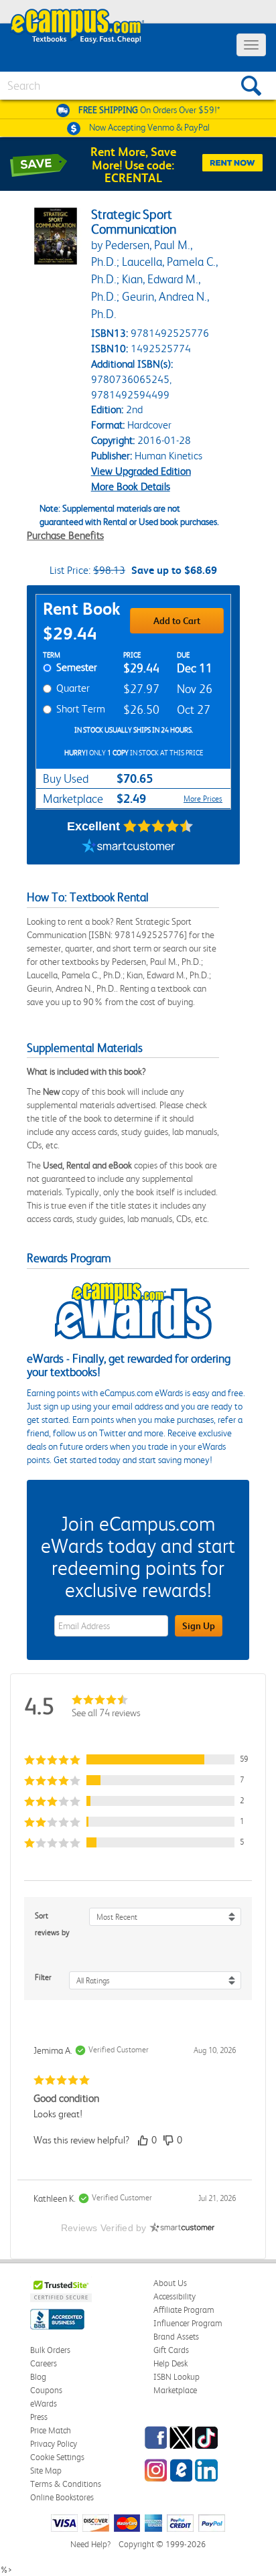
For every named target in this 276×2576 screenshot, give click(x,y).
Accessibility (175, 2296)
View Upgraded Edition (141, 471)
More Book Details (131, 486)
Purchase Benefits (65, 535)
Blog (38, 2377)
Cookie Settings (57, 2457)
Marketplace (175, 2390)
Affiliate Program (184, 2310)
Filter (43, 1977)
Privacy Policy (54, 2444)
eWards (44, 2404)
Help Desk (170, 2363)
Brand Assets (176, 2337)
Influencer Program (188, 2323)
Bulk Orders (50, 2350)
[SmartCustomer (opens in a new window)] (129, 848)
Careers (44, 2363)
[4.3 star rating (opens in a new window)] (158, 826)
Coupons (46, 2390)
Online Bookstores (62, 2497)
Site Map (46, 2471)
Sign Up (199, 1626)
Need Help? (90, 2544)
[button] (138, 1759)
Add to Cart (177, 621)
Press (39, 2417)
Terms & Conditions (66, 2484)
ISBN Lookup (177, 2377)
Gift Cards (171, 2350)
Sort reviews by (52, 1924)
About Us (170, 2283)
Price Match (51, 2430)
